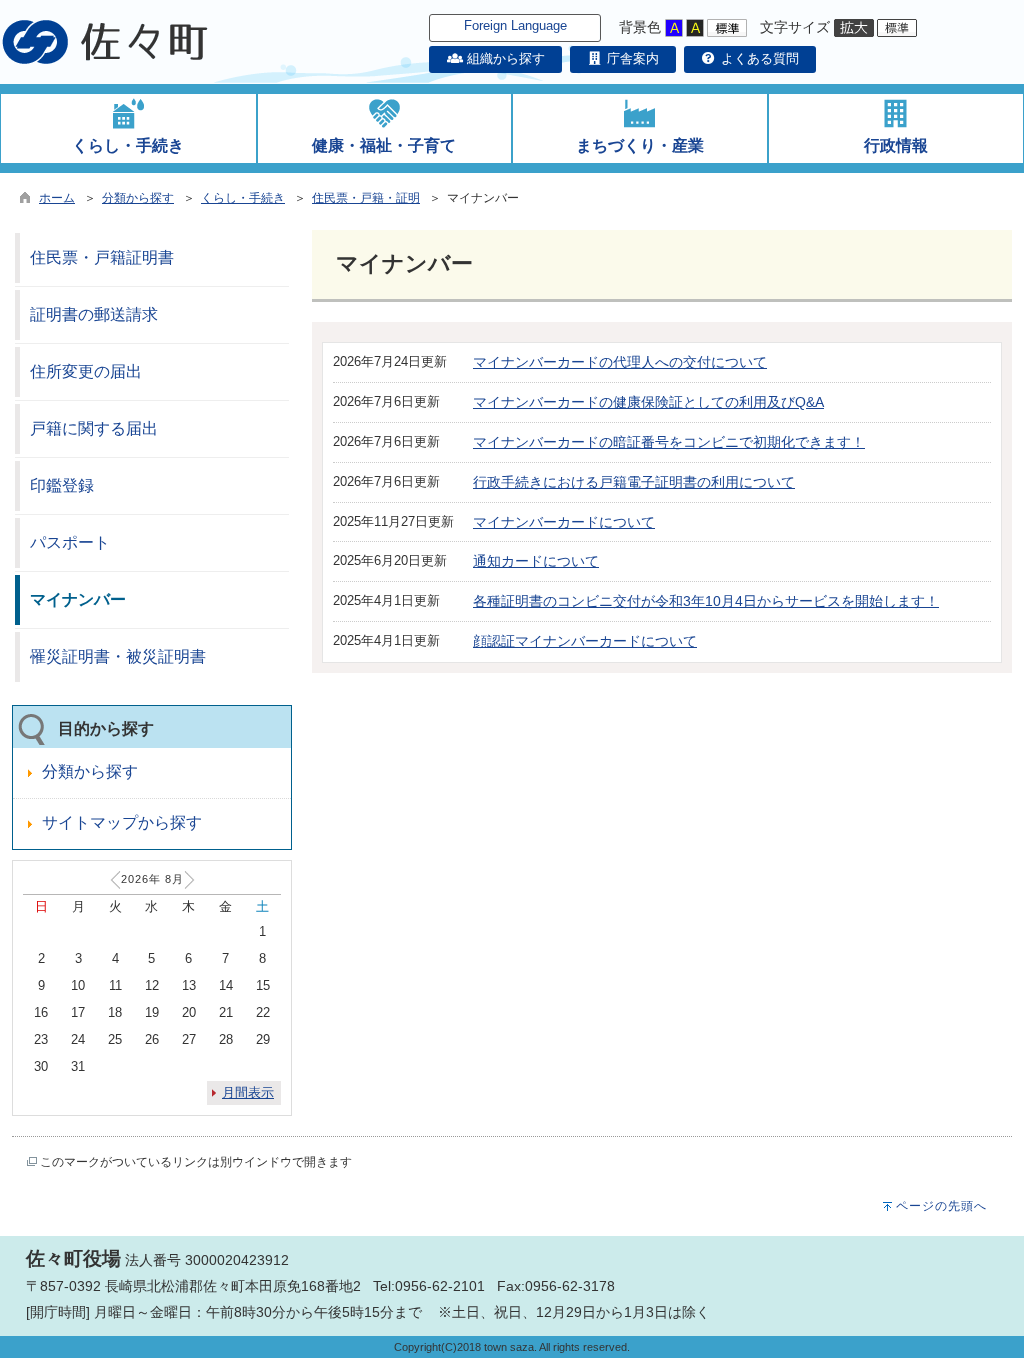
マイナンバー (78, 599)
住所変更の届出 (86, 371)
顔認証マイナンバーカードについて (585, 641)
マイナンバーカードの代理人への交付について (620, 362)
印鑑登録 (62, 485)
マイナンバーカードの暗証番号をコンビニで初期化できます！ (669, 442)
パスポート (70, 542)
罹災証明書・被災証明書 (118, 656)
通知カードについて (536, 561)
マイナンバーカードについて (564, 522)
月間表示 (248, 1092)
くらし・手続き (243, 198)
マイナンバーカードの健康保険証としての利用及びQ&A (648, 402)
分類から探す (138, 198)
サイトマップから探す (122, 822)
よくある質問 (758, 58)
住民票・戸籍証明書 (102, 257)
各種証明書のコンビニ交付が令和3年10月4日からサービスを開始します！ (706, 601)
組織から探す (503, 58)
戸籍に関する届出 (94, 428)
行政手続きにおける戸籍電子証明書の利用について (634, 482)
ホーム (57, 198)
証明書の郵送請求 (94, 314)
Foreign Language (515, 25)
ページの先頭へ (941, 1206)
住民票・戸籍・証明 (366, 198)
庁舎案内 (631, 58)
